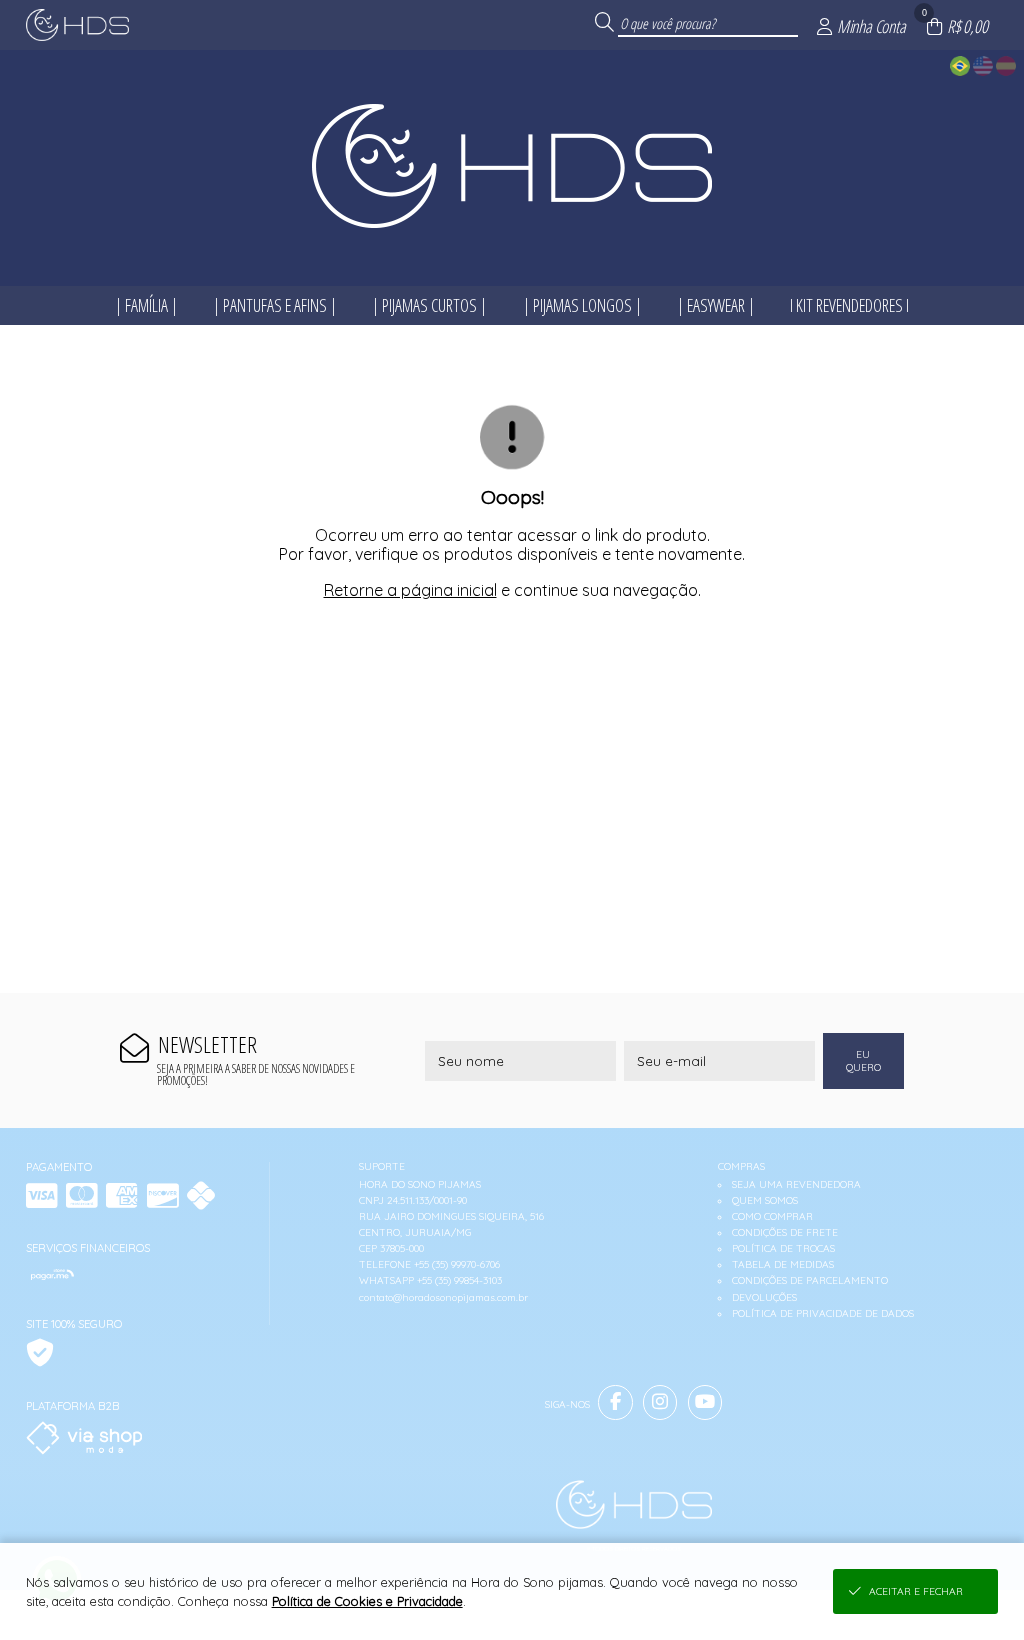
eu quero (863, 1061)
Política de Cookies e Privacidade (367, 1601)
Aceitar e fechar (916, 1591)
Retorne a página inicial (410, 590)
